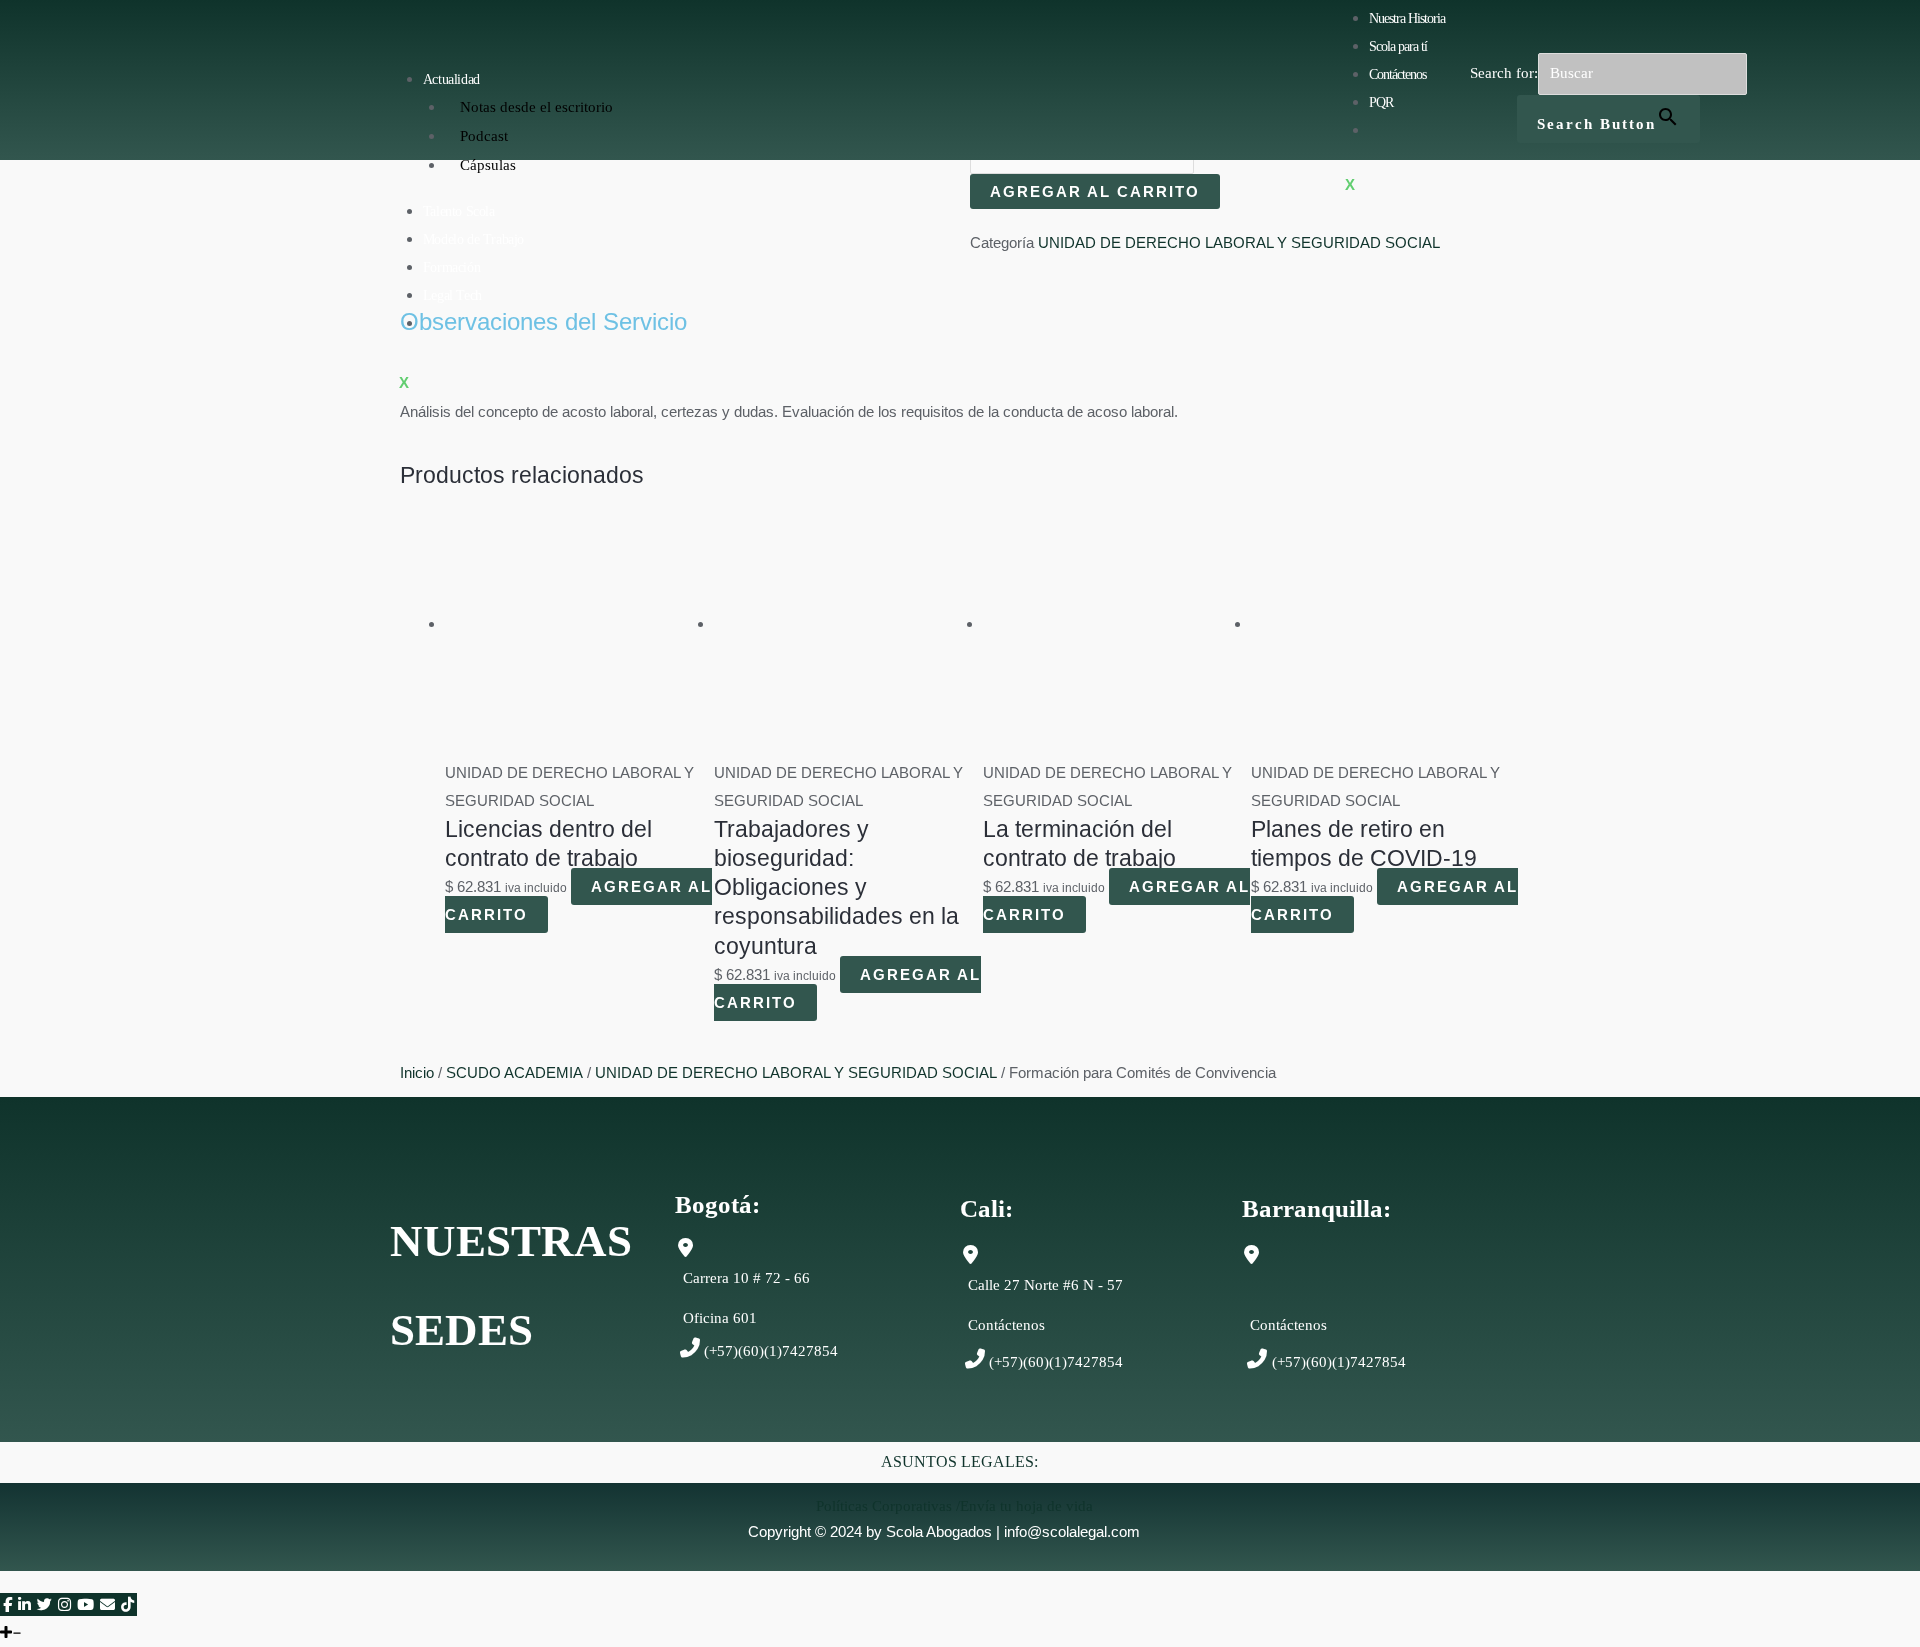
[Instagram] (64, 1604)
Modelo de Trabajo (473, 239)
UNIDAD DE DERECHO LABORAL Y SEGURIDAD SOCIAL (1239, 242)
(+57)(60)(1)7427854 (771, 1351)
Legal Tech (452, 295)
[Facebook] (7, 1604)
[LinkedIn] (24, 1604)
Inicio (417, 1072)
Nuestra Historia (1407, 18)
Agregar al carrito (1095, 191)
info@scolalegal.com (1072, 1531)
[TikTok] (127, 1604)
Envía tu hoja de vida (1026, 1506)
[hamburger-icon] (645, 75)
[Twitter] (44, 1604)
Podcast (484, 136)
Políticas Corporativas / (888, 1506)
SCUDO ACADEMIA (514, 1072)
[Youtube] (85, 1604)
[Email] (107, 1604)
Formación (451, 267)
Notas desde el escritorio (536, 107)
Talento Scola (459, 211)
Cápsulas (488, 165)
